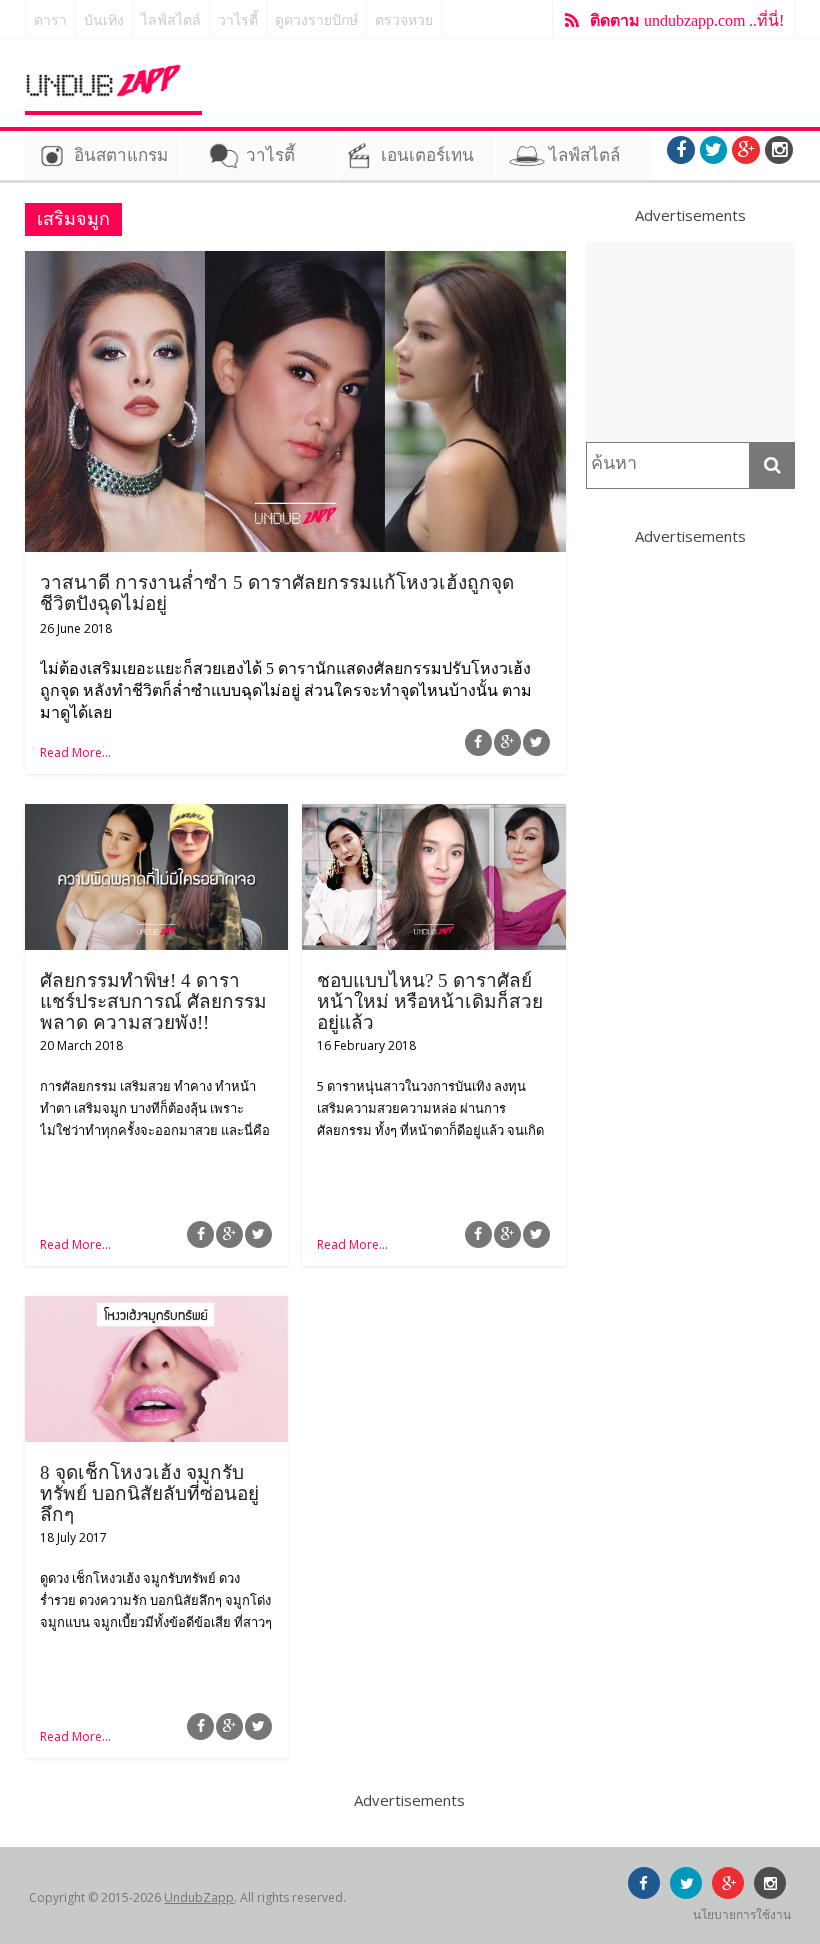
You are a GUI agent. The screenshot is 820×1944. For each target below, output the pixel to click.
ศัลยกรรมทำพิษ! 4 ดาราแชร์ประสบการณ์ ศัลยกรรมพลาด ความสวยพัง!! (153, 1001)
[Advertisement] (691, 342)
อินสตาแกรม (121, 155)
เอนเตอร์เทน (427, 155)
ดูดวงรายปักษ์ (316, 20)
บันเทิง (104, 20)
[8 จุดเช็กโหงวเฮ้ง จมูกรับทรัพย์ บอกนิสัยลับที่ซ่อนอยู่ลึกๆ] (156, 1308)
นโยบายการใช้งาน (742, 1914)
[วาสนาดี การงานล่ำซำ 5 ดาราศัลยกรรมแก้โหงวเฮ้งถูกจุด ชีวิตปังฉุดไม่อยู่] (295, 263)
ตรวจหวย (404, 20)
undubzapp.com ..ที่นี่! (687, 20)
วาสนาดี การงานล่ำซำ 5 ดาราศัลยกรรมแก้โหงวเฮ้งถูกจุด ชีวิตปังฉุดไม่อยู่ (277, 593)
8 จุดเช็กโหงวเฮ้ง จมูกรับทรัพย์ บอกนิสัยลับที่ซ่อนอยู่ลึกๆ (149, 1493)
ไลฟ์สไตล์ (171, 20)
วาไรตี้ (238, 20)
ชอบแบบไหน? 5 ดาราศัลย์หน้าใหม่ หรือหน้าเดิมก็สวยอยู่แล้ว (430, 1001)
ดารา (50, 20)
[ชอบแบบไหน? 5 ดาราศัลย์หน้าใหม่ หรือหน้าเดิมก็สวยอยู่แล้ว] (433, 816)
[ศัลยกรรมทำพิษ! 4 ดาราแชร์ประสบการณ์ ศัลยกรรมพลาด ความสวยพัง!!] (156, 816)
